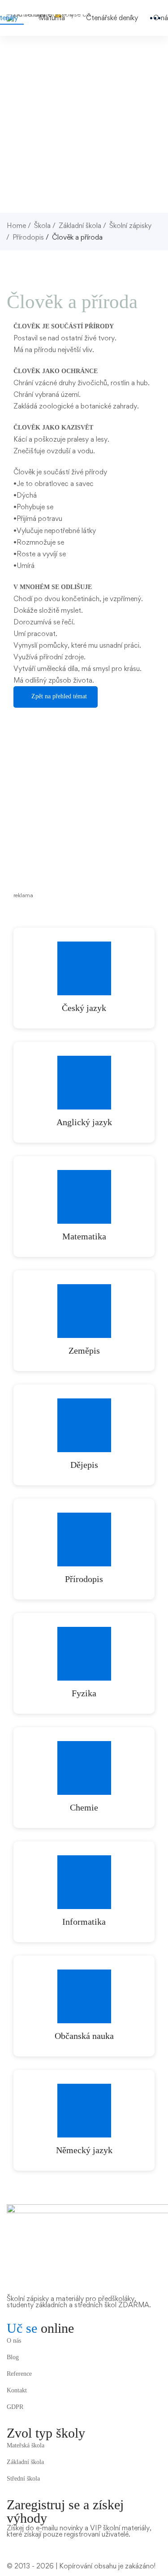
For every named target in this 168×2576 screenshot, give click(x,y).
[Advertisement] (84, 124)
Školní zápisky (130, 226)
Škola (42, 226)
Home (16, 226)
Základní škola (80, 226)
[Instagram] (22, 2543)
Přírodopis (28, 237)
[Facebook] (9, 2543)
